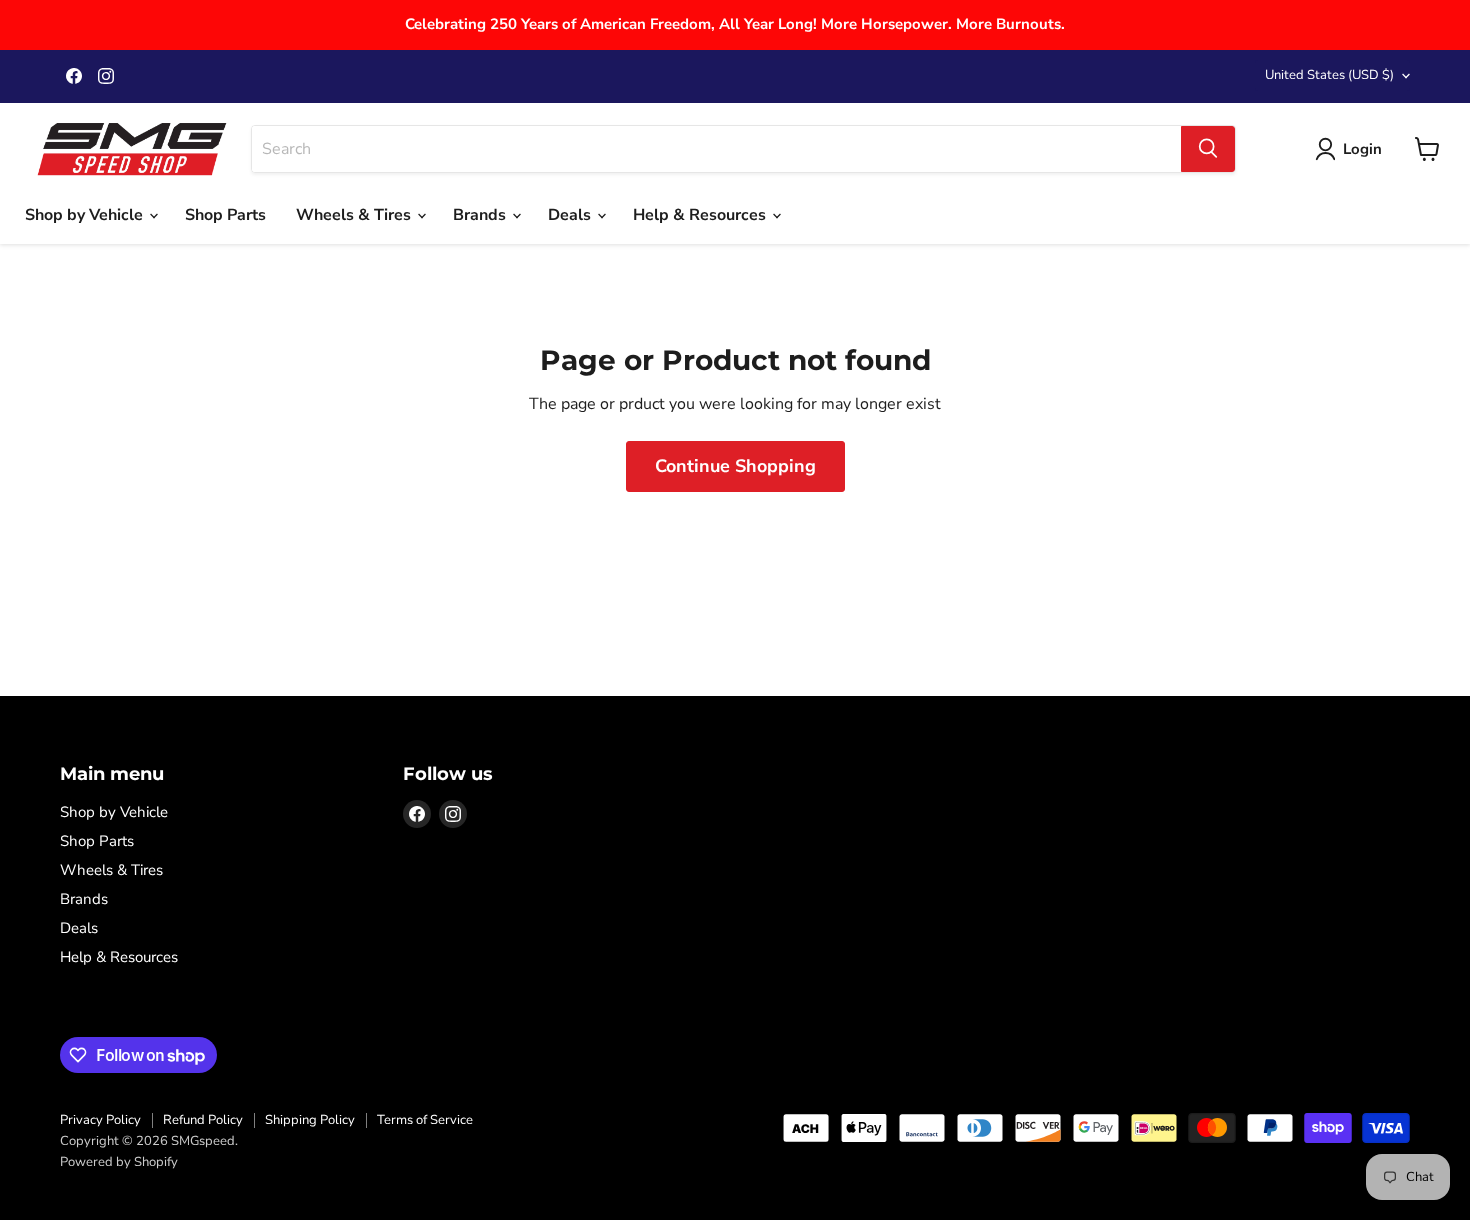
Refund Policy (203, 1120)
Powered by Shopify (119, 1162)
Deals (571, 215)
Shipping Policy (310, 1120)
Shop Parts (225, 215)
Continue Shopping (735, 466)
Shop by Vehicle (86, 215)
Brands (481, 215)
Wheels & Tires (355, 215)
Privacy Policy (100, 1120)
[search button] (1208, 149)
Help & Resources (701, 215)
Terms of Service (425, 1120)
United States (1329, 75)
